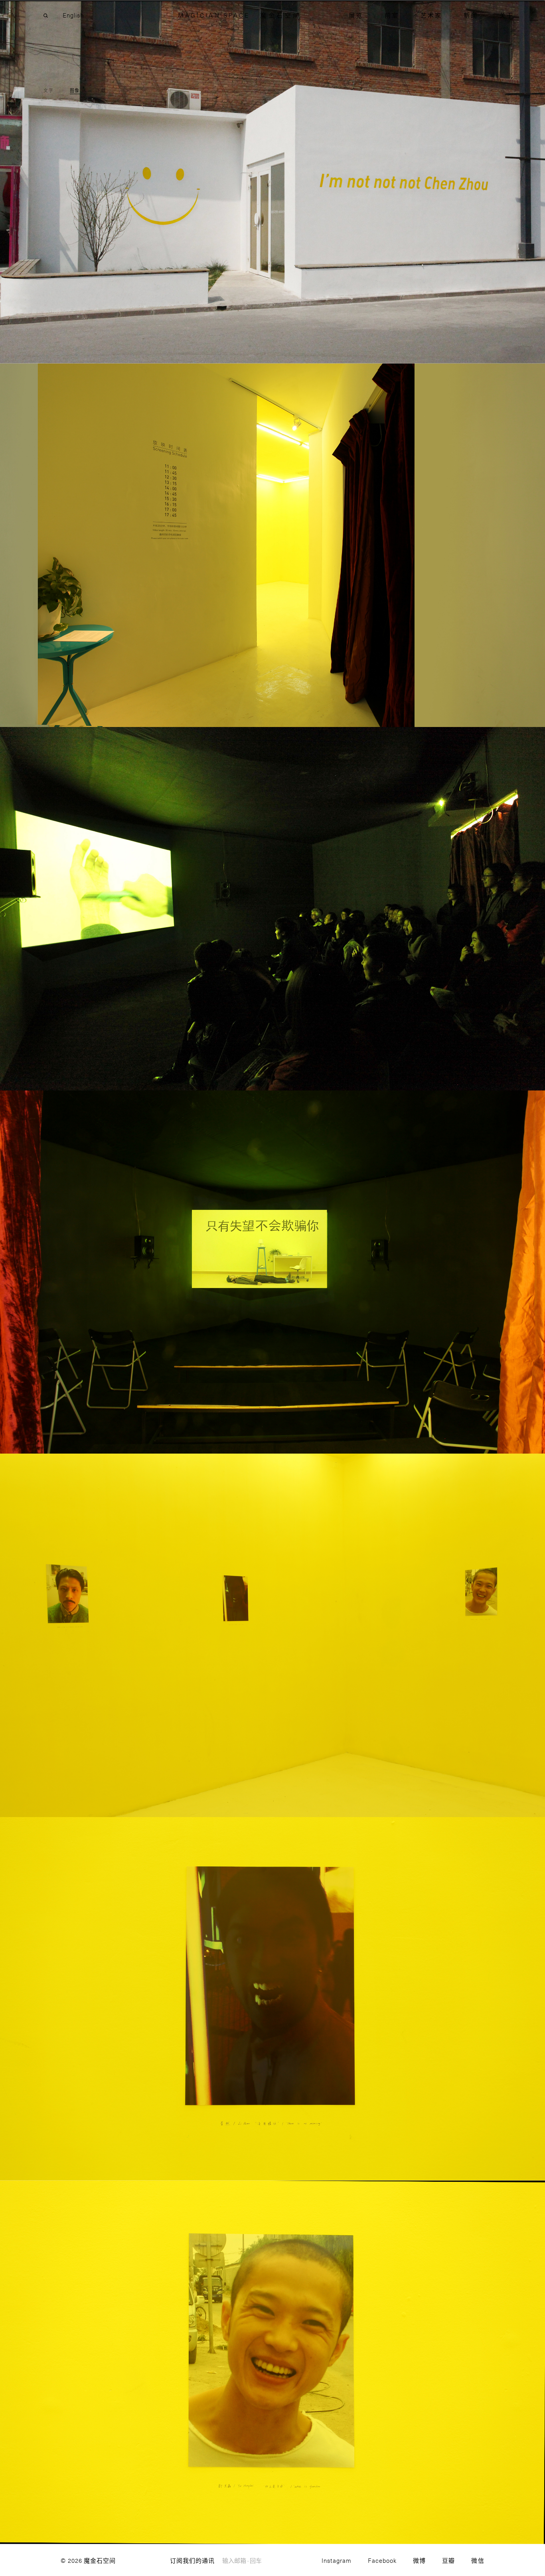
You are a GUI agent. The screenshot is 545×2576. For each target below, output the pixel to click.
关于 (506, 15)
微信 (478, 2560)
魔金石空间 (280, 15)
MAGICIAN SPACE (214, 15)
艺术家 (431, 15)
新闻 (471, 15)
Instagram (337, 2560)
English (73, 15)
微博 (419, 2560)
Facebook (382, 2560)
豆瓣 (448, 2560)
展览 (356, 15)
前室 (392, 15)
